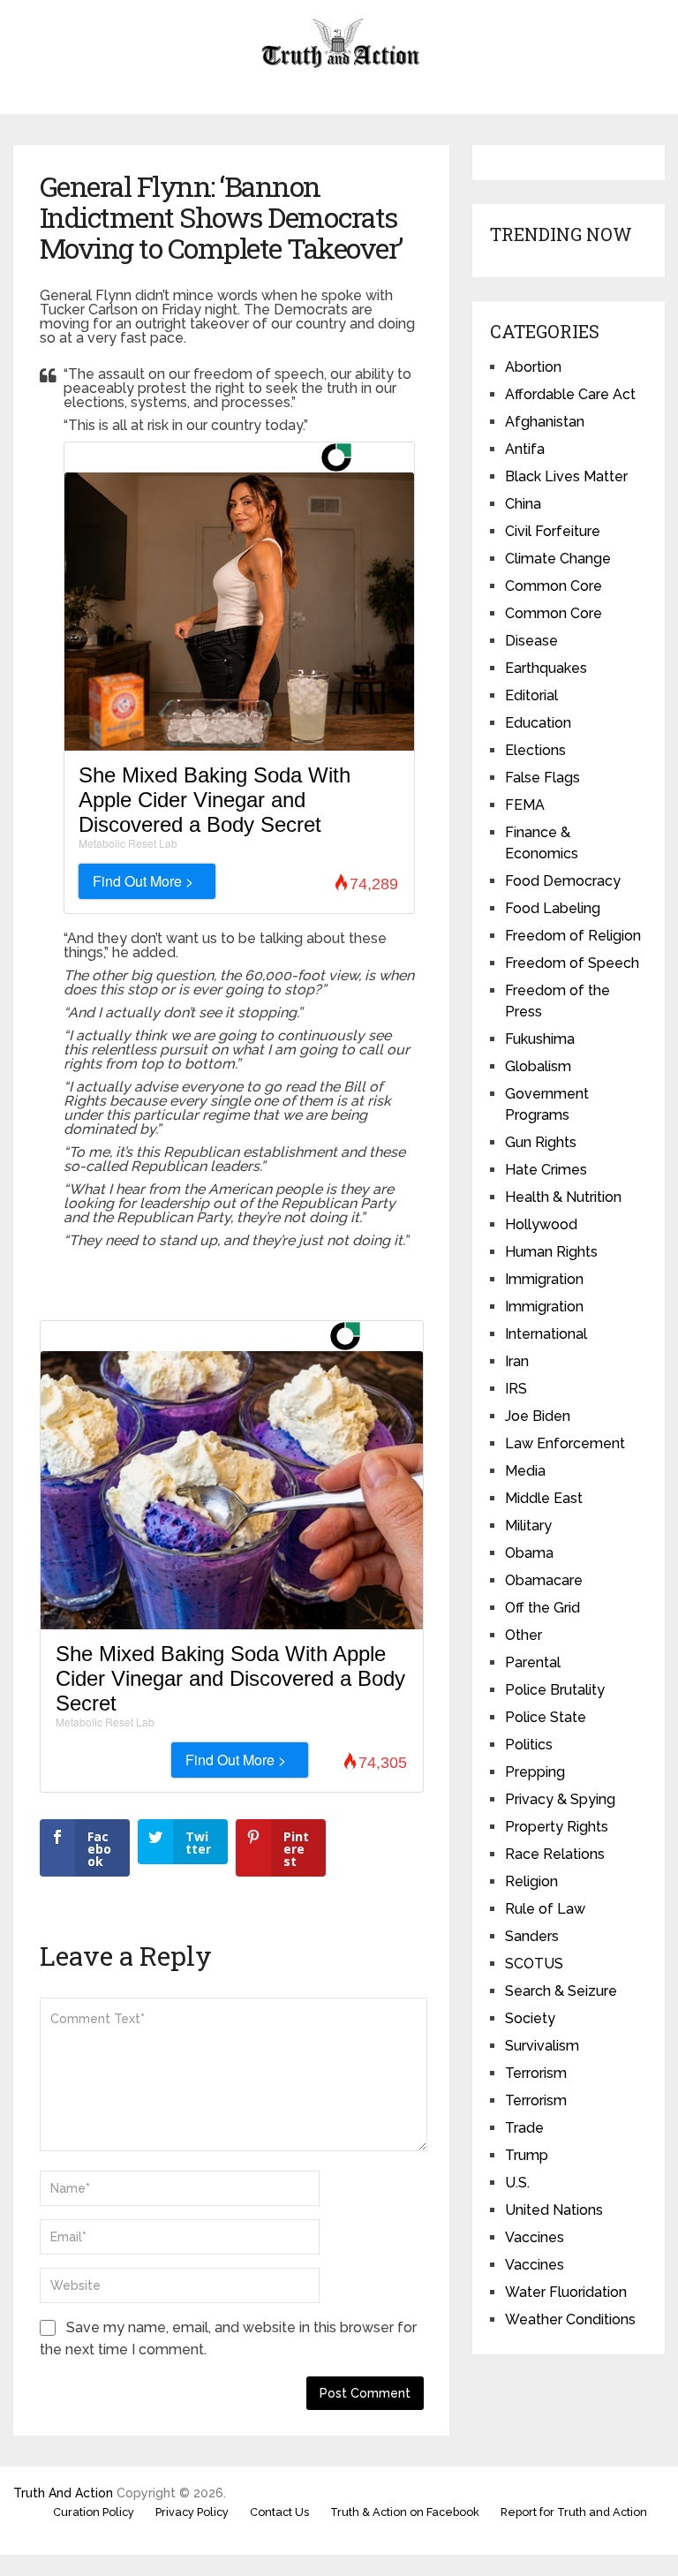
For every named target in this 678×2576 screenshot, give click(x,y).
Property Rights (557, 1827)
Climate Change (558, 559)
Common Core (554, 586)
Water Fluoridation (566, 2292)
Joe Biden (538, 1416)
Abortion (533, 367)
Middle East (544, 1498)
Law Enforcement (565, 1443)
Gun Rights (541, 1142)
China (523, 504)
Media (525, 1471)
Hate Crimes (546, 1170)
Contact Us (279, 2512)
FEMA (525, 805)
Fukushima (540, 1039)
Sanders (532, 1936)
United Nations (554, 2210)
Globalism (538, 1066)
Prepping (535, 1772)
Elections (535, 750)
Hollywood (541, 1224)
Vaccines (535, 2237)
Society (530, 2018)
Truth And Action (63, 2493)
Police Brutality (555, 1690)
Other (524, 1635)
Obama (529, 1553)
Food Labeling (553, 908)
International (546, 1334)
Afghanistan (545, 422)
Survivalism (542, 2046)
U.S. (517, 2183)
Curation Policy (94, 2512)
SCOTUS (534, 1964)
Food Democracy (563, 881)
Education (538, 723)
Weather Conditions (570, 2319)
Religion (531, 1881)
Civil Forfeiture (553, 531)
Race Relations (555, 1854)
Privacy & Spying (560, 1799)
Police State (546, 1717)
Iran (517, 1361)
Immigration (544, 1279)
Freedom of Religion (573, 936)
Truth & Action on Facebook (405, 2512)
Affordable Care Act (570, 394)
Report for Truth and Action (574, 2512)
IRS (516, 1389)
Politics (529, 1745)
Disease (531, 641)
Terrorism (536, 2073)
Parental (533, 1662)
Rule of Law (545, 1909)
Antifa (525, 449)
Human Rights (551, 1252)
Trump (527, 2155)
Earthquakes (546, 668)
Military (528, 1526)
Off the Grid (542, 1608)
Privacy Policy (192, 2512)
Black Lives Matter (566, 476)
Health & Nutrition (563, 1197)
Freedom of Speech (572, 963)
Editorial (531, 695)
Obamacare (544, 1580)
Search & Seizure (561, 1991)
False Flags (542, 778)
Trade (524, 2128)
